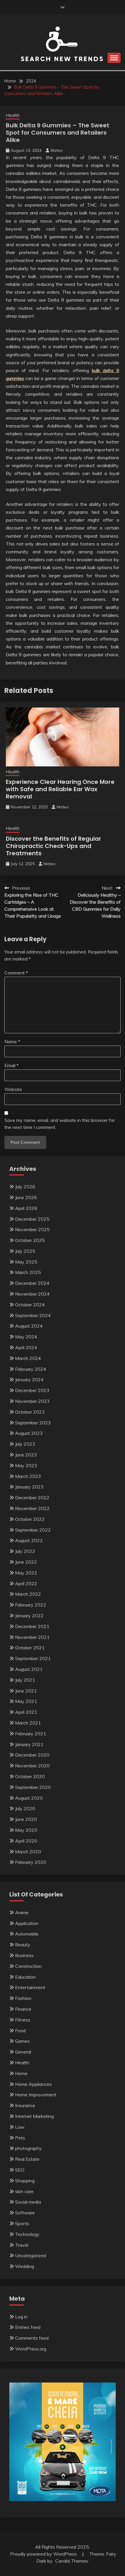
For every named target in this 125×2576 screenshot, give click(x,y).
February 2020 (31, 1862)
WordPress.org (31, 2349)
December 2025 (32, 1219)
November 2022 (32, 1508)
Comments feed (32, 2338)
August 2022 (29, 1540)
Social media (28, 2202)
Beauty (23, 1945)
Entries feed (28, 2327)
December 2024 (32, 1283)
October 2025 (30, 1240)
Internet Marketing (34, 2116)
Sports (22, 2223)
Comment (16, 973)
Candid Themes (72, 2561)
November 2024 (32, 1294)
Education (25, 1977)
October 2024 (30, 1305)
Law (20, 2127)
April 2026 (26, 1208)
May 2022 (26, 1573)
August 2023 (29, 1433)
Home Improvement (36, 2095)
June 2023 (26, 1455)
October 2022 (30, 1519)
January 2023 (29, 1487)
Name (12, 1041)
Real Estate (27, 2159)
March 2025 (28, 1272)
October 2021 (30, 1648)
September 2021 (33, 1658)
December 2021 (32, 1626)
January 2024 (29, 1380)
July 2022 (25, 1551)
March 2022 (28, 1594)
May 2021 (26, 1701)
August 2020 (29, 1798)
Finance (23, 2009)
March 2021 (28, 1723)
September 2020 (33, 1787)
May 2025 (26, 1262)
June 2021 (26, 1691)
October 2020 (30, 1776)
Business (24, 1955)
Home (21, 2073)
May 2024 (26, 1337)
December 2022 (32, 1498)
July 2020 (25, 1808)
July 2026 (25, 1187)
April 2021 (26, 1712)
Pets (20, 2138)
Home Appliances (33, 2084)
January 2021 (29, 1744)
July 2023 (25, 1444)
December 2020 (32, 1755)
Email (11, 1065)
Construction (28, 1966)
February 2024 (31, 1369)
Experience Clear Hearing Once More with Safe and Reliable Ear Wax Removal (60, 789)
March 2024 (28, 1358)
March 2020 (28, 1852)
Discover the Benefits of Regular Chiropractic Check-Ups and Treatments (53, 846)
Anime (22, 1912)
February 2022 (31, 1605)
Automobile (27, 1934)
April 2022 (26, 1583)
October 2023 (30, 1412)
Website (13, 1089)
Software (25, 2213)
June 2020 (26, 1819)
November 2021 (32, 1637)
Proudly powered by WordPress (44, 2554)
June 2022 (26, 1562)
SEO (20, 2170)
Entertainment (30, 1987)
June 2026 (26, 1197)
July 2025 (25, 1251)
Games (22, 2041)
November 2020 (32, 1766)
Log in (21, 2317)
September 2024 (33, 1315)
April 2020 (26, 1841)
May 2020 (26, 1830)
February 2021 (31, 1734)
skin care (24, 2191)
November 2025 (32, 1229)
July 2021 (25, 1680)
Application (27, 1923)
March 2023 (28, 1476)
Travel (22, 2245)
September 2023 (33, 1423)
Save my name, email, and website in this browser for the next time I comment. (60, 1124)
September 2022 (33, 1530)
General (23, 2052)
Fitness (23, 2020)
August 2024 (29, 1326)
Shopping (25, 2181)
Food (20, 2030)
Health (13, 115)
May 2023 (26, 1465)
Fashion (23, 1998)
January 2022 (29, 1616)
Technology (27, 2234)
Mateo (57, 150)
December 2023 (32, 1390)
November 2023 (32, 1401)
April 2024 (26, 1347)
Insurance (25, 2105)
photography (28, 2148)
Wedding (25, 2266)
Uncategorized (31, 2255)
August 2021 (29, 1669)
